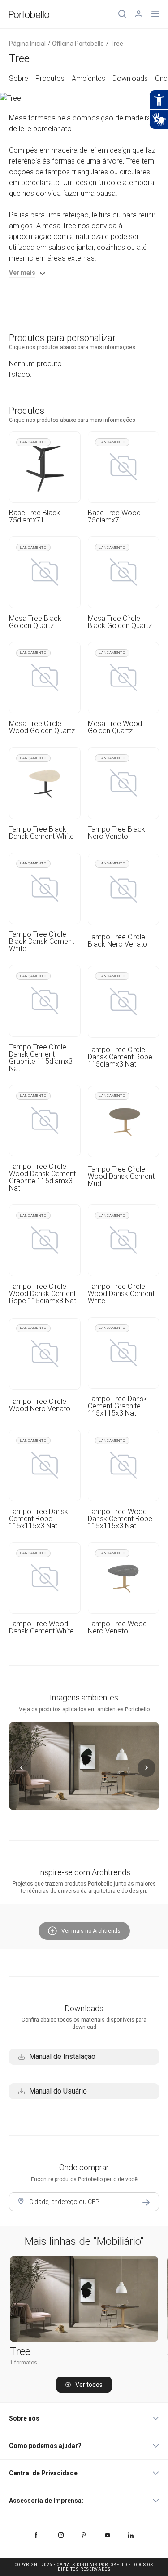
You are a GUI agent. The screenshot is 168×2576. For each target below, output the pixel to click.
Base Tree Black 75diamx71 (34, 517)
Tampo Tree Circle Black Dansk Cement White (41, 942)
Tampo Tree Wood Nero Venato (117, 1628)
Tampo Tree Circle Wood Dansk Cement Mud (121, 1176)
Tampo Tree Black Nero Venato (116, 833)
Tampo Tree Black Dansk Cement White (41, 833)
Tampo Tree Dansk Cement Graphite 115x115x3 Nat (117, 1406)
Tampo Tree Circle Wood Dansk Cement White (121, 1294)
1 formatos (24, 2363)
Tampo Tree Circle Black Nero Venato (118, 941)
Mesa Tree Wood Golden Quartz (115, 727)
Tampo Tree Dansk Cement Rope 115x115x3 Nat (39, 1519)
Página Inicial (27, 44)
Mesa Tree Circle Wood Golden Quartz (42, 727)
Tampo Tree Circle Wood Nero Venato (40, 1405)
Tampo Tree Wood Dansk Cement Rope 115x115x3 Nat (120, 1519)
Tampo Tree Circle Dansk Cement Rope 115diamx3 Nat (120, 1057)
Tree (20, 2351)
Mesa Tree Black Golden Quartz (35, 622)
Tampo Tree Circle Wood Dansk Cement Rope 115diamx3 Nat (43, 1294)
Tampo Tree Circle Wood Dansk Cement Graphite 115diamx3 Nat (42, 1177)
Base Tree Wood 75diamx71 (114, 517)
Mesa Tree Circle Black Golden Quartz (120, 622)
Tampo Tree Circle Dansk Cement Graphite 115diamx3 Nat (41, 1058)
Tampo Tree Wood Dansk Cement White (41, 1628)
